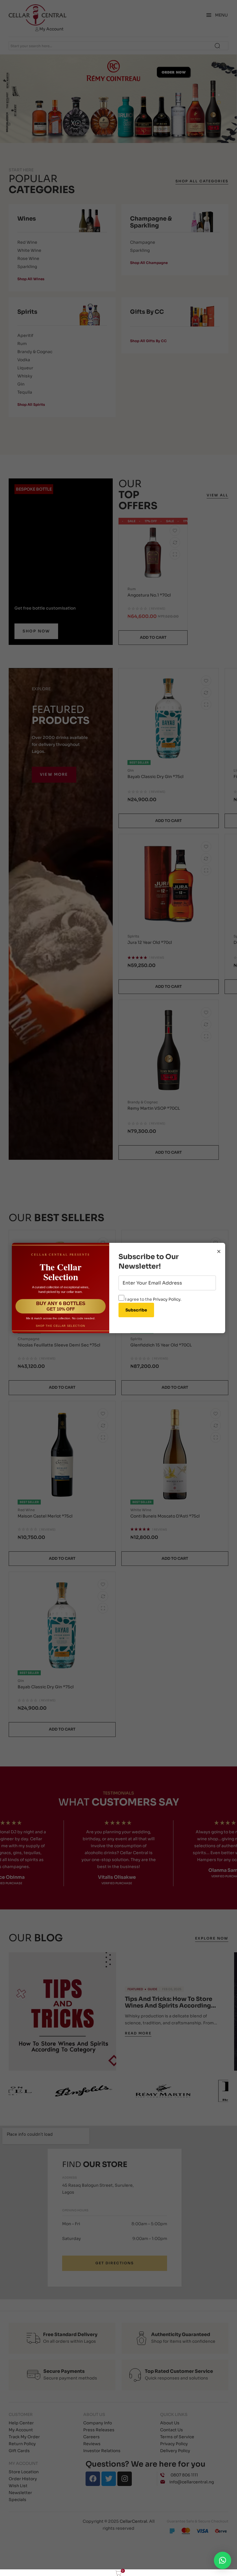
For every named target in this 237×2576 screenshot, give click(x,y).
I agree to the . (153, 1299)
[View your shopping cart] (119, 2573)
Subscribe (136, 1310)
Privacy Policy (167, 1299)
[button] (223, 2560)
